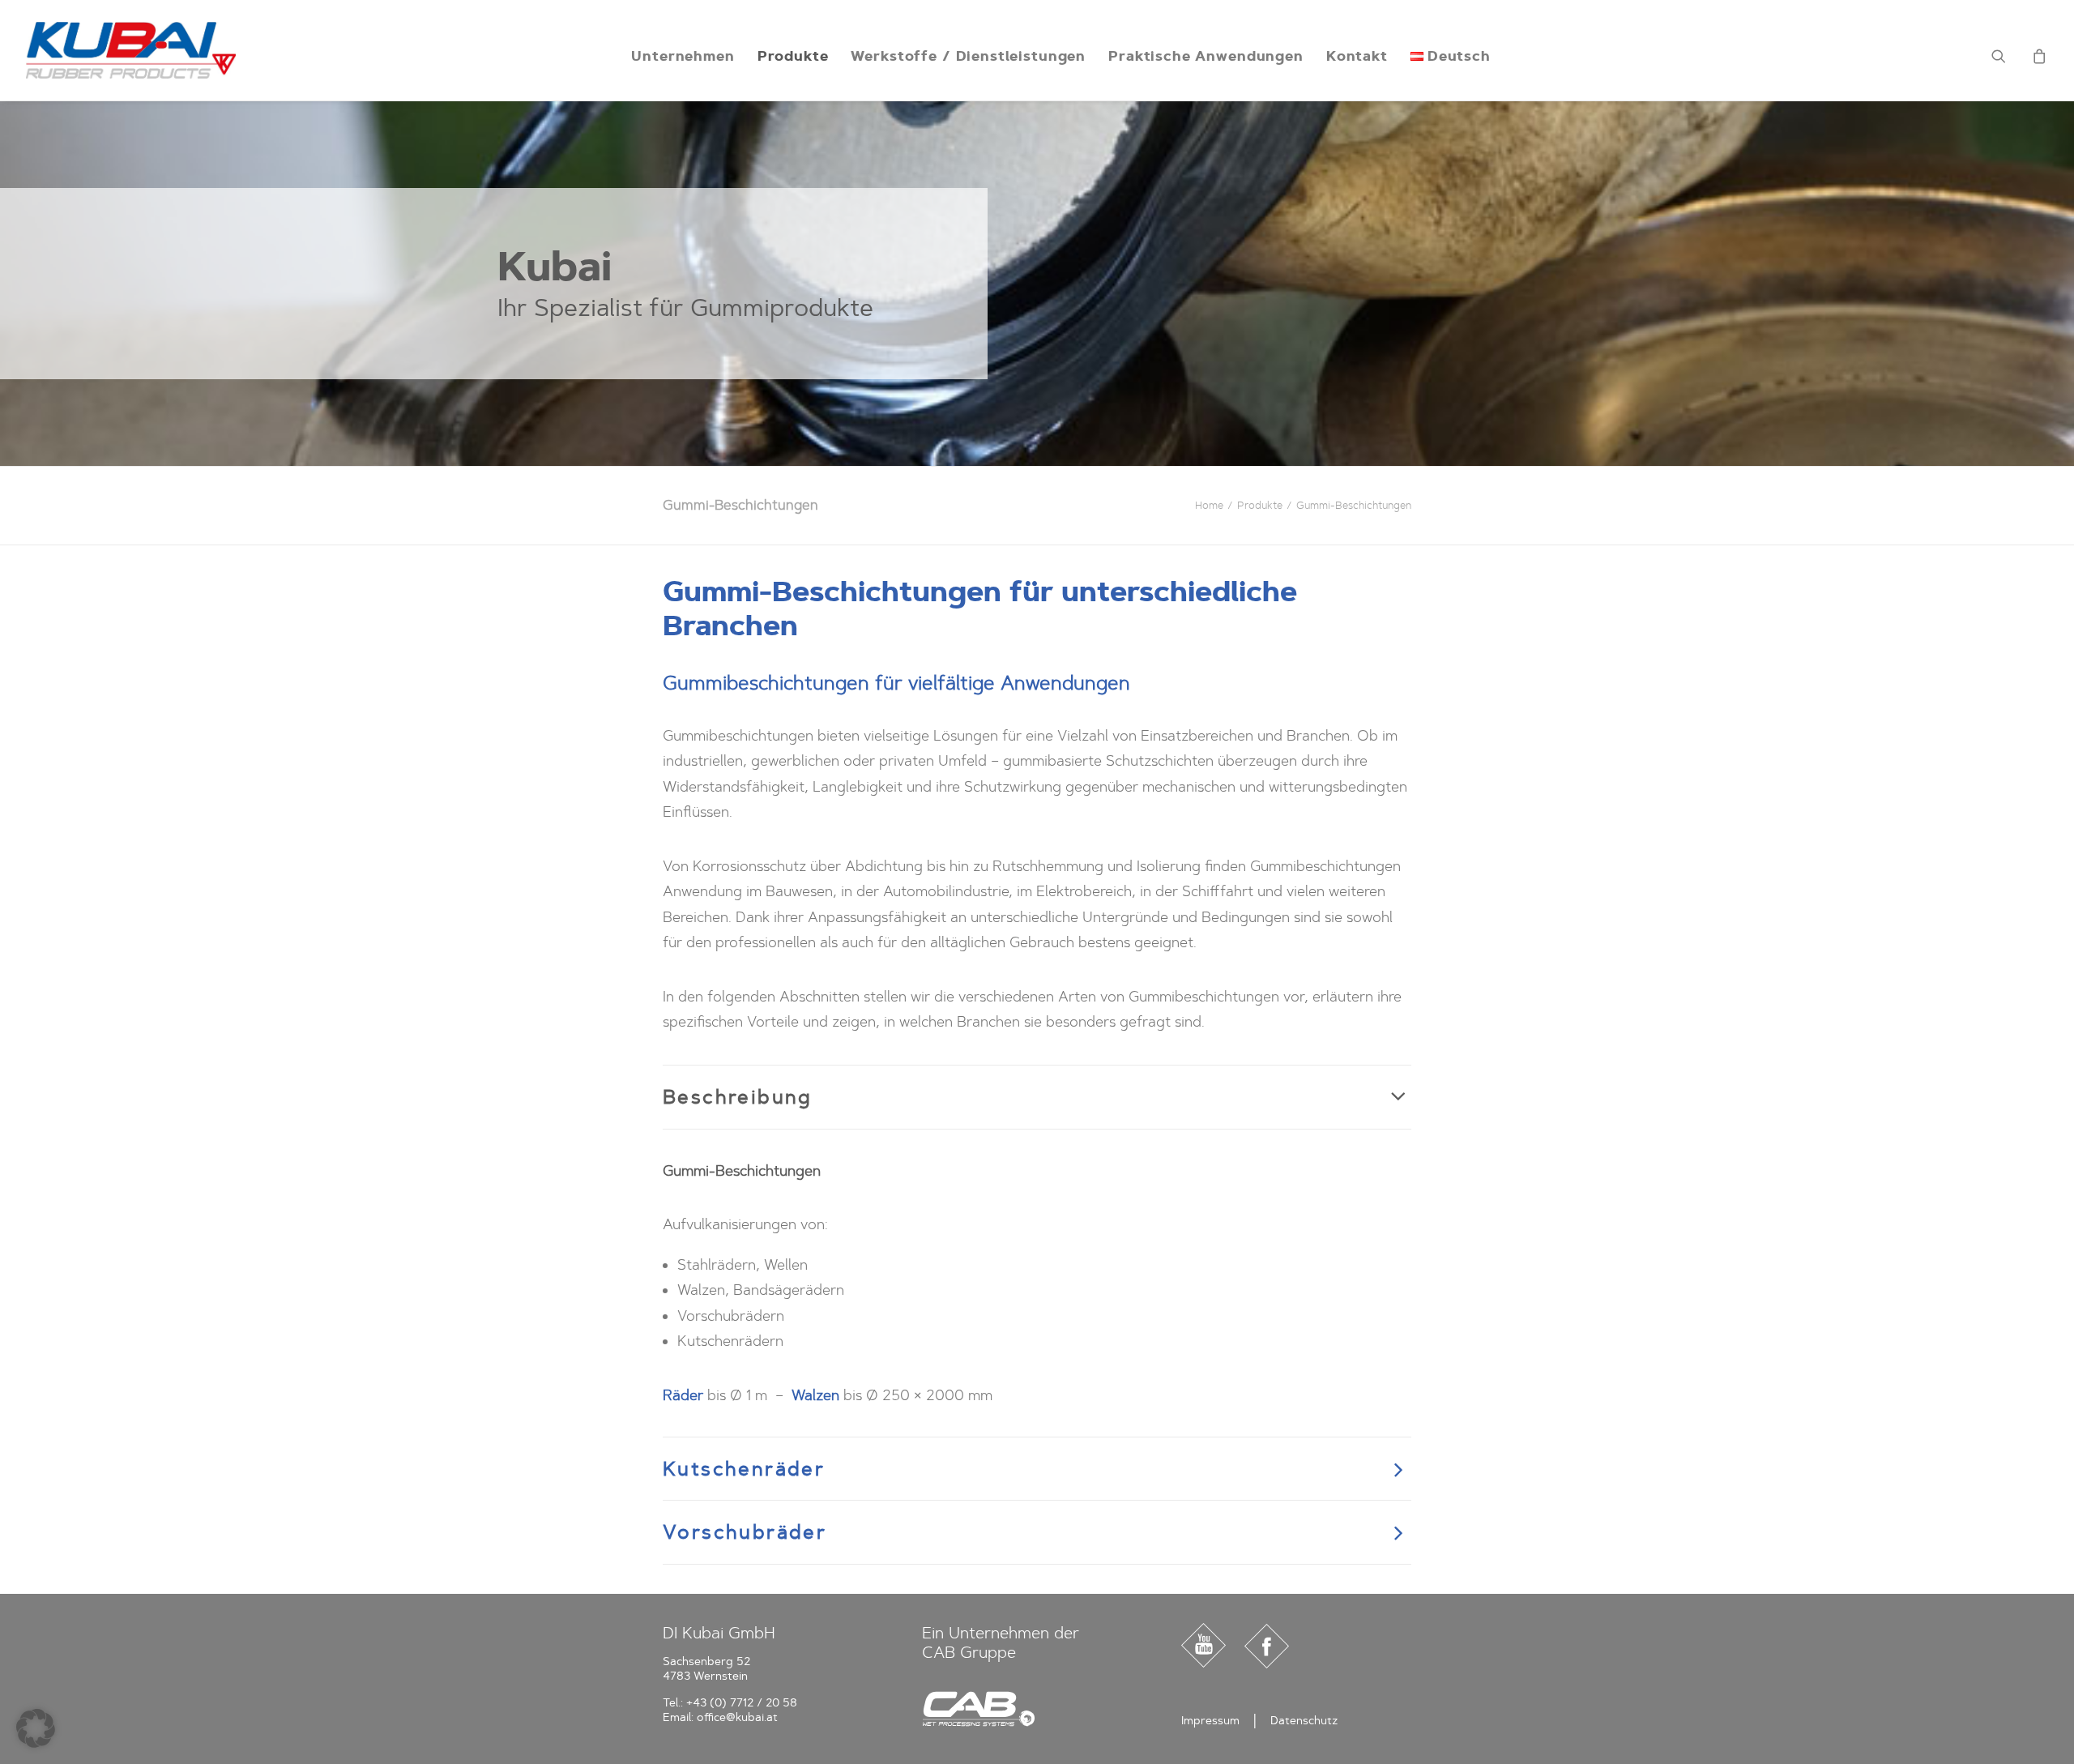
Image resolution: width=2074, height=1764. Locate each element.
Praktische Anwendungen (1206, 56)
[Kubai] (131, 50)
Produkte (793, 56)
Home (1209, 505)
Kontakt (1357, 56)
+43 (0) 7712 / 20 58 (742, 1703)
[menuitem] (683, 56)
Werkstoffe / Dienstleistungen (968, 56)
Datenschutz (1304, 1721)
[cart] (2037, 56)
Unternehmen (683, 56)
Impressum (1210, 1721)
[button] (2009, 56)
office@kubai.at (737, 1717)
